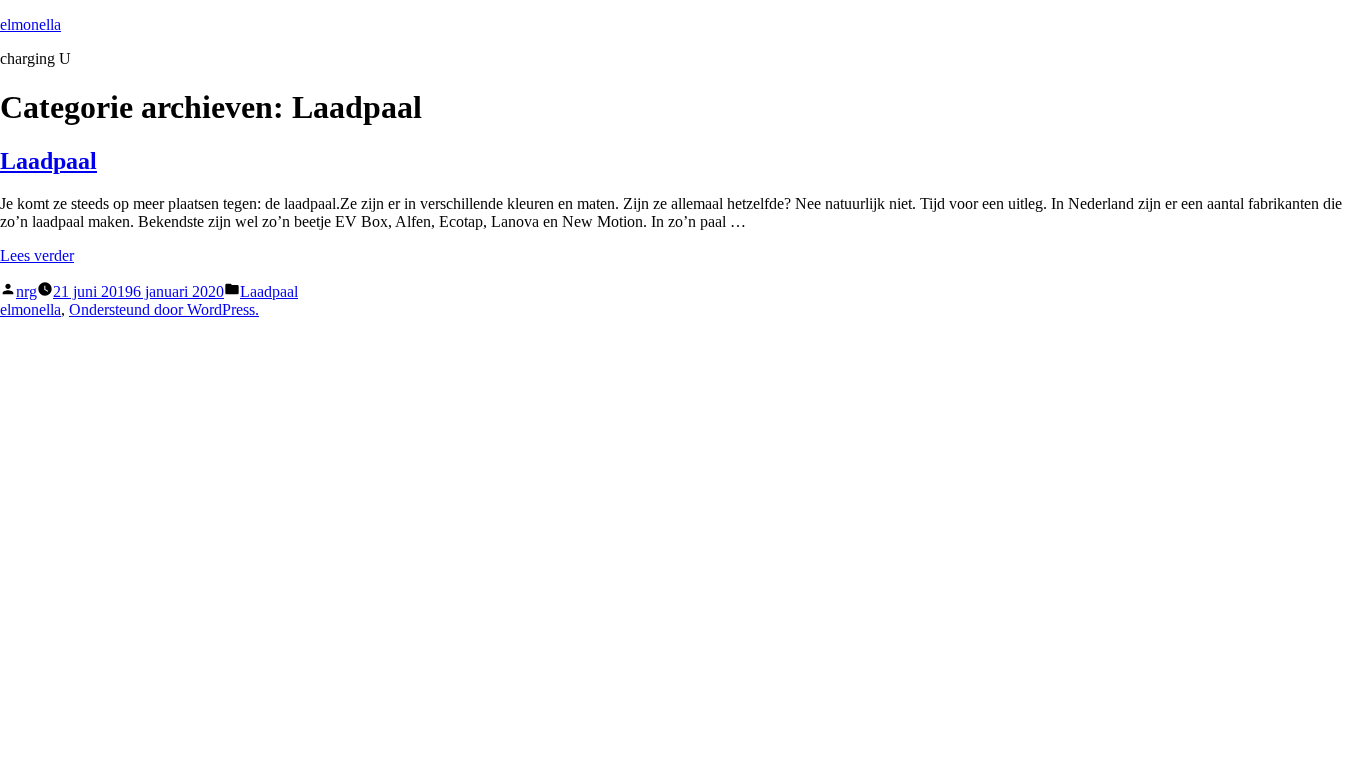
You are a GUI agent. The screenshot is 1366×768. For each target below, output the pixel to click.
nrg (26, 291)
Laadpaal (48, 161)
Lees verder (37, 255)
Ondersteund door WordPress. (164, 309)
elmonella (30, 24)
